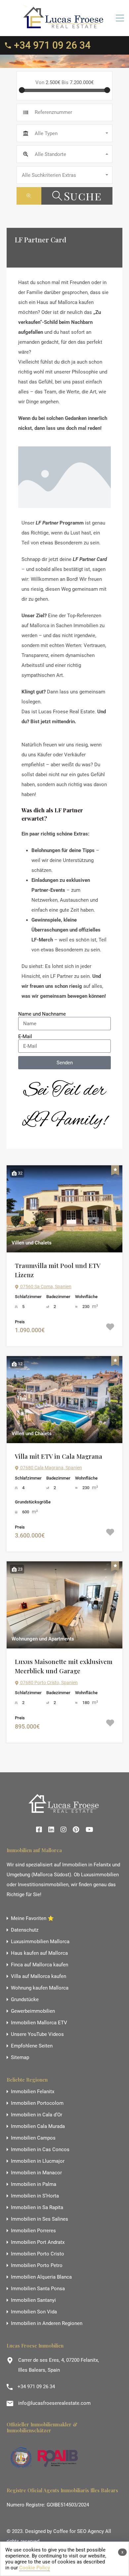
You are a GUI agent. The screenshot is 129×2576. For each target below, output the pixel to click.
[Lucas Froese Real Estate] (64, 28)
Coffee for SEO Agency (79, 2531)
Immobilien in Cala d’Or (37, 2115)
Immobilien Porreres (33, 2231)
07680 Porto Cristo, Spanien (48, 1683)
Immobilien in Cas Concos (40, 2150)
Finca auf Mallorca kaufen (40, 1965)
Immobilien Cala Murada (38, 2126)
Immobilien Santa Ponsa (38, 2289)
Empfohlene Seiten (32, 2046)
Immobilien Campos (33, 2138)
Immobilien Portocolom (37, 2103)
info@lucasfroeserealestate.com (54, 2403)
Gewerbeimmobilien (33, 2011)
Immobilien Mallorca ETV (39, 2023)
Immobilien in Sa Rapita (37, 2208)
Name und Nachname (42, 1014)
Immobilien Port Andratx (38, 2242)
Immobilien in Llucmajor (38, 2161)
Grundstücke (25, 2000)
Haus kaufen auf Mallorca (39, 1953)
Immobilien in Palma (34, 2184)
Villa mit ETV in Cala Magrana (59, 1456)
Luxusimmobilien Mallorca (40, 1942)
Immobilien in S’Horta (35, 2196)
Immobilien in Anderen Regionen (47, 2323)
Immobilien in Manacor (36, 2173)
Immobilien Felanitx (33, 2092)
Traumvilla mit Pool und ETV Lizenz (58, 1270)
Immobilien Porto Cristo (38, 2254)
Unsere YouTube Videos (37, 2034)
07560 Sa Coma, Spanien (45, 1287)
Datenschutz (25, 1930)
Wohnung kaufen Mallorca (40, 1988)
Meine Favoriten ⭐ (32, 1919)
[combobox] (64, 133)
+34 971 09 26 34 (52, 45)
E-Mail (25, 1036)
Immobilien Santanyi (33, 2300)
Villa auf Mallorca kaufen (39, 1976)
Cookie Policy (35, 2568)
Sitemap (20, 2058)
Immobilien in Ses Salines (40, 2219)
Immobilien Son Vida (34, 2312)
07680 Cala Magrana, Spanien (51, 1468)
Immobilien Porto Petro (37, 2266)
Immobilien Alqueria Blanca (41, 2277)
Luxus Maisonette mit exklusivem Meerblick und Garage (64, 1666)
